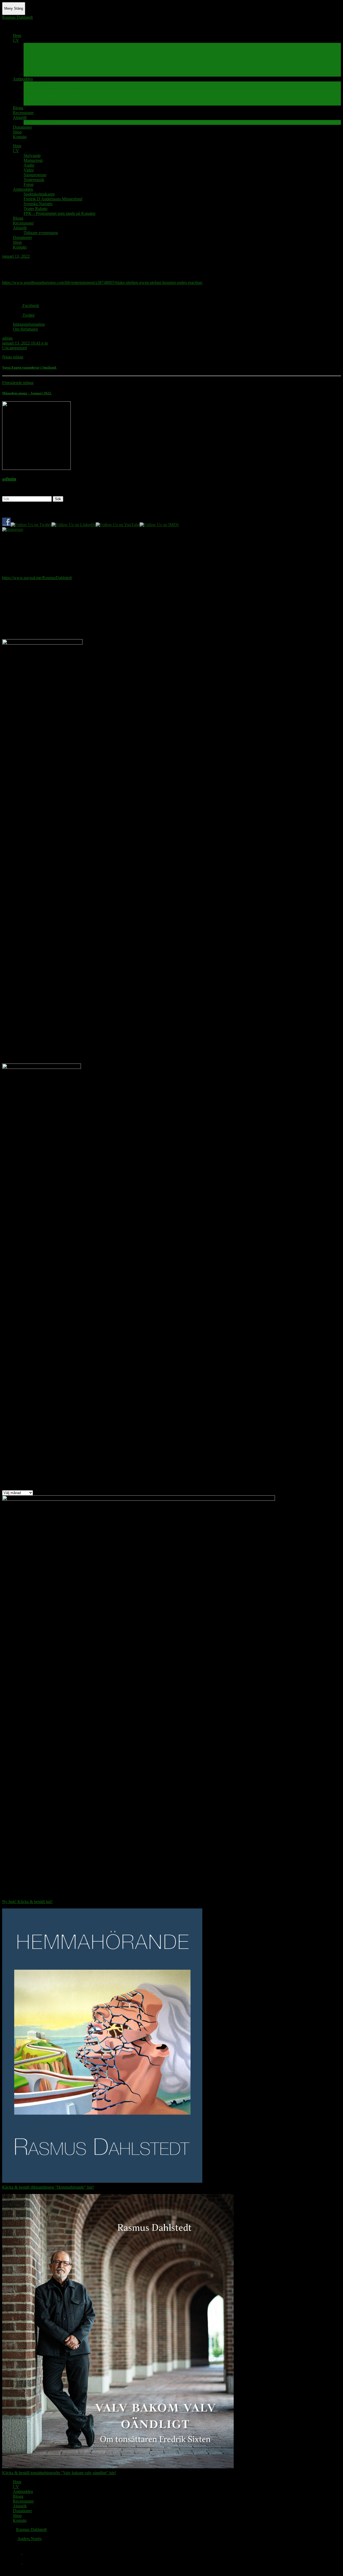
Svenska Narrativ (38, 93)
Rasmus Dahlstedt (17, 17)
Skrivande (32, 45)
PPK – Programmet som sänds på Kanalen (59, 103)
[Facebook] (18, 2553)
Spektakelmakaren (39, 84)
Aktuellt (20, 117)
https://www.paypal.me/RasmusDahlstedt (37, 578)
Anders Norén (29, 2539)
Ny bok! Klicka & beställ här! (27, 1902)
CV (16, 40)
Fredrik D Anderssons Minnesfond (53, 89)
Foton (29, 74)
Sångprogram (35, 64)
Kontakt (20, 137)
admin (7, 338)
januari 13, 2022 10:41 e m (25, 343)
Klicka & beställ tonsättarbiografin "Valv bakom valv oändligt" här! (59, 2473)
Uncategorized (14, 348)
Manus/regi (33, 50)
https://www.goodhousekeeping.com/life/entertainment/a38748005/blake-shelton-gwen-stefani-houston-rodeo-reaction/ (102, 282)
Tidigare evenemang (41, 122)
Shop (17, 132)
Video (29, 60)
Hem (17, 35)
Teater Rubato (36, 98)
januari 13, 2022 (16, 256)
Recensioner (23, 113)
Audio (29, 55)
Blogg (18, 108)
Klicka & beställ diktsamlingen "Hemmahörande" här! (48, 2187)
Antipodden (23, 79)
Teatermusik (34, 69)
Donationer (22, 127)
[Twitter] (18, 2562)
